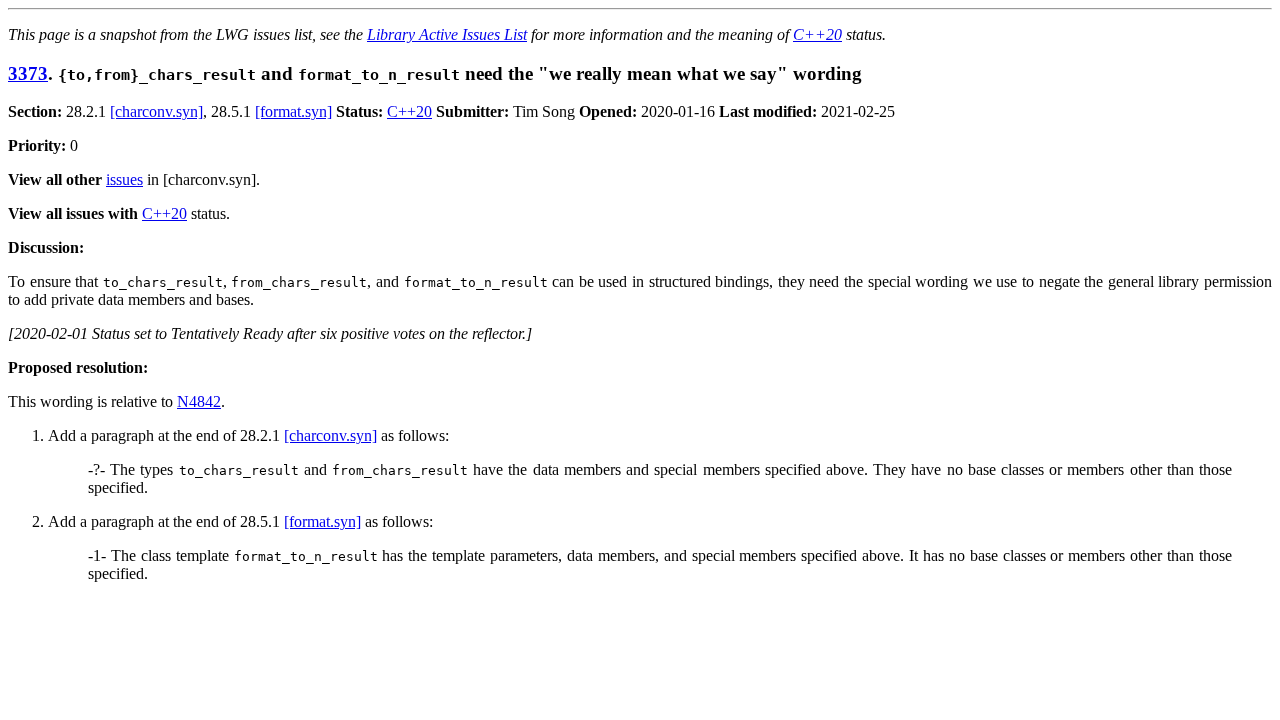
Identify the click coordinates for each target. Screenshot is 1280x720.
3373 (28, 73)
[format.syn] (293, 111)
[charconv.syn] (156, 111)
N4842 (199, 401)
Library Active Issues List (447, 34)
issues (124, 179)
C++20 (817, 34)
